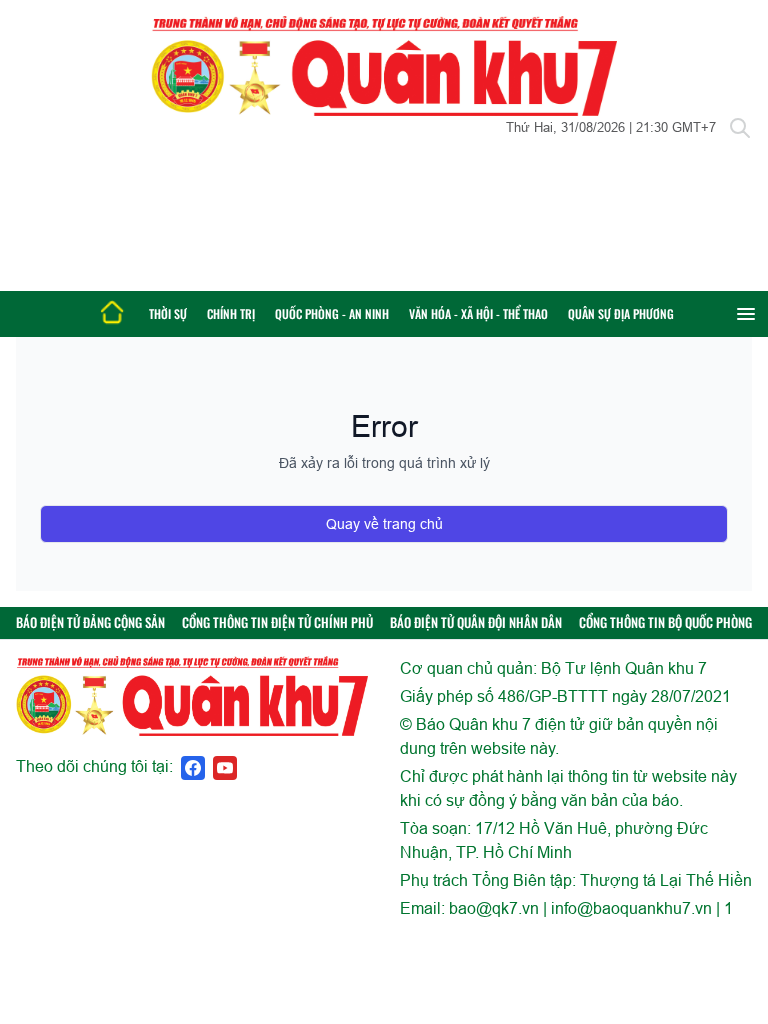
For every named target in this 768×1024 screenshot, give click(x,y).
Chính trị (231, 313)
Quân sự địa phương (621, 313)
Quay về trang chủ (384, 524)
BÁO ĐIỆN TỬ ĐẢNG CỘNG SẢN (90, 622)
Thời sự (168, 313)
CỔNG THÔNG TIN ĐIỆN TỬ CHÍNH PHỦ (277, 622)
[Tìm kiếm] (740, 128)
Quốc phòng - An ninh (332, 313)
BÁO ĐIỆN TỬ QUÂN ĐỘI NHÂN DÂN (476, 622)
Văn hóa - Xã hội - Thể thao (478, 313)
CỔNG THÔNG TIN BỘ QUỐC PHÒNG (665, 622)
